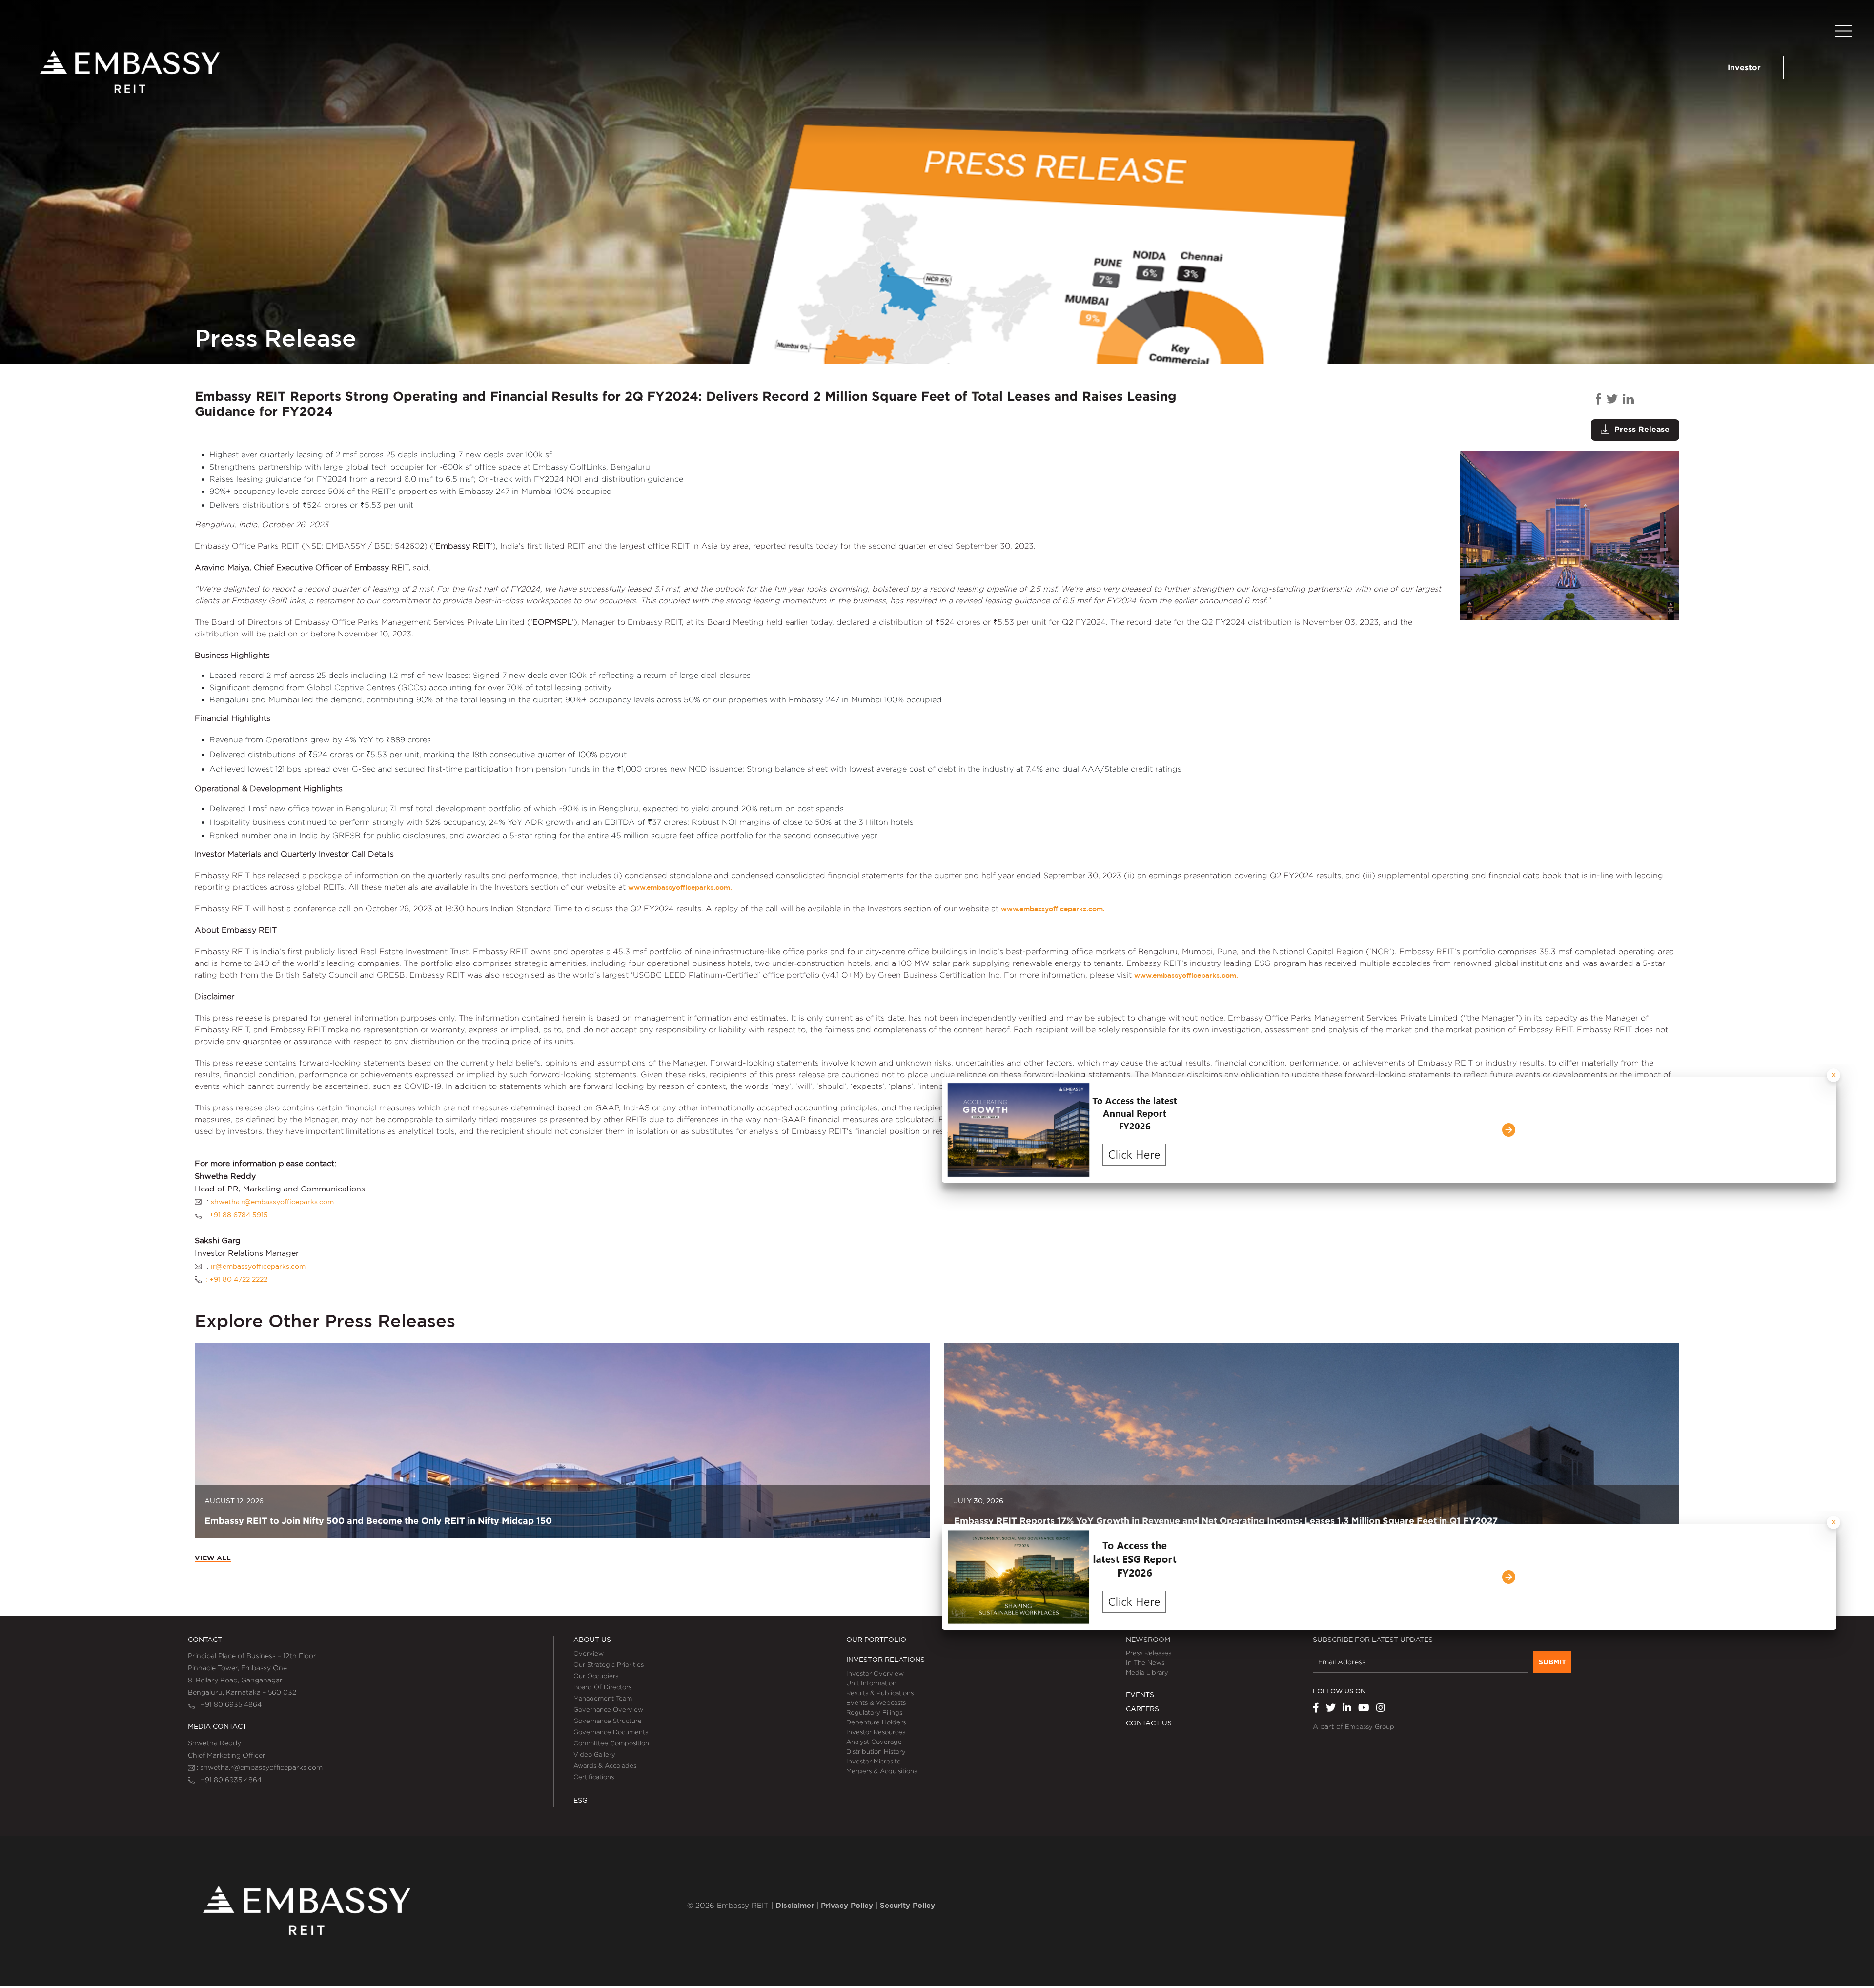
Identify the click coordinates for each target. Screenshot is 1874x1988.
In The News (1145, 1662)
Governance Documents (611, 1732)
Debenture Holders (876, 1722)
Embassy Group (1370, 1726)
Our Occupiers (596, 1676)
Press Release (1640, 429)
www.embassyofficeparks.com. (680, 887)
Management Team (603, 1698)
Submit (1552, 1662)
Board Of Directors (602, 1687)
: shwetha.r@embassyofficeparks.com (259, 1767)
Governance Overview (608, 1709)
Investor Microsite (874, 1761)
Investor (1744, 67)
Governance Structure (608, 1721)
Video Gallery (594, 1754)
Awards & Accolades (605, 1765)
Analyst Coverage (874, 1742)
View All (213, 1558)
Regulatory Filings (874, 1712)
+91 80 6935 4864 (228, 1704)
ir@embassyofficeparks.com (258, 1266)
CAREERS (1142, 1709)
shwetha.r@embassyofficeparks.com (272, 1202)
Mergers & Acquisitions (882, 1771)
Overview (589, 1653)
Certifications (594, 1777)
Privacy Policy (847, 1905)
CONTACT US (1149, 1723)
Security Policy (907, 1905)
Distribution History (876, 1751)
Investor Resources (876, 1732)
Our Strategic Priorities (609, 1664)
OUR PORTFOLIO (876, 1640)
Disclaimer (795, 1905)
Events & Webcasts (876, 1702)
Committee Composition (611, 1743)
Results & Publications (880, 1693)
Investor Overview (875, 1673)
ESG (581, 1800)
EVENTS (1140, 1695)
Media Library (1147, 1672)
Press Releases (1149, 1653)
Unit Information (871, 1683)
